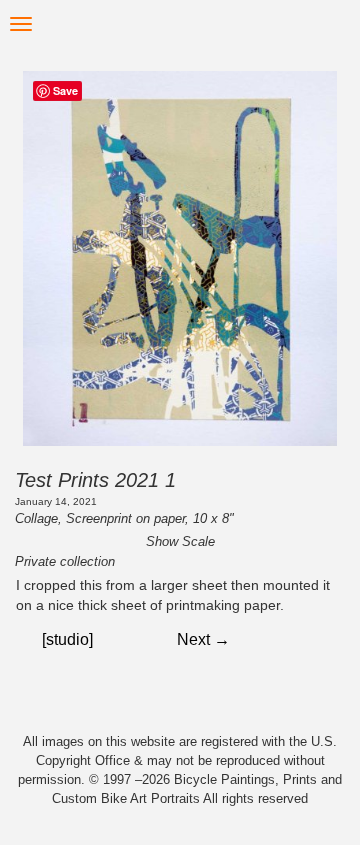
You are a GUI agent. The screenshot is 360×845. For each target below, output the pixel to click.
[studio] (67, 639)
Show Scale (180, 541)
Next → (203, 639)
